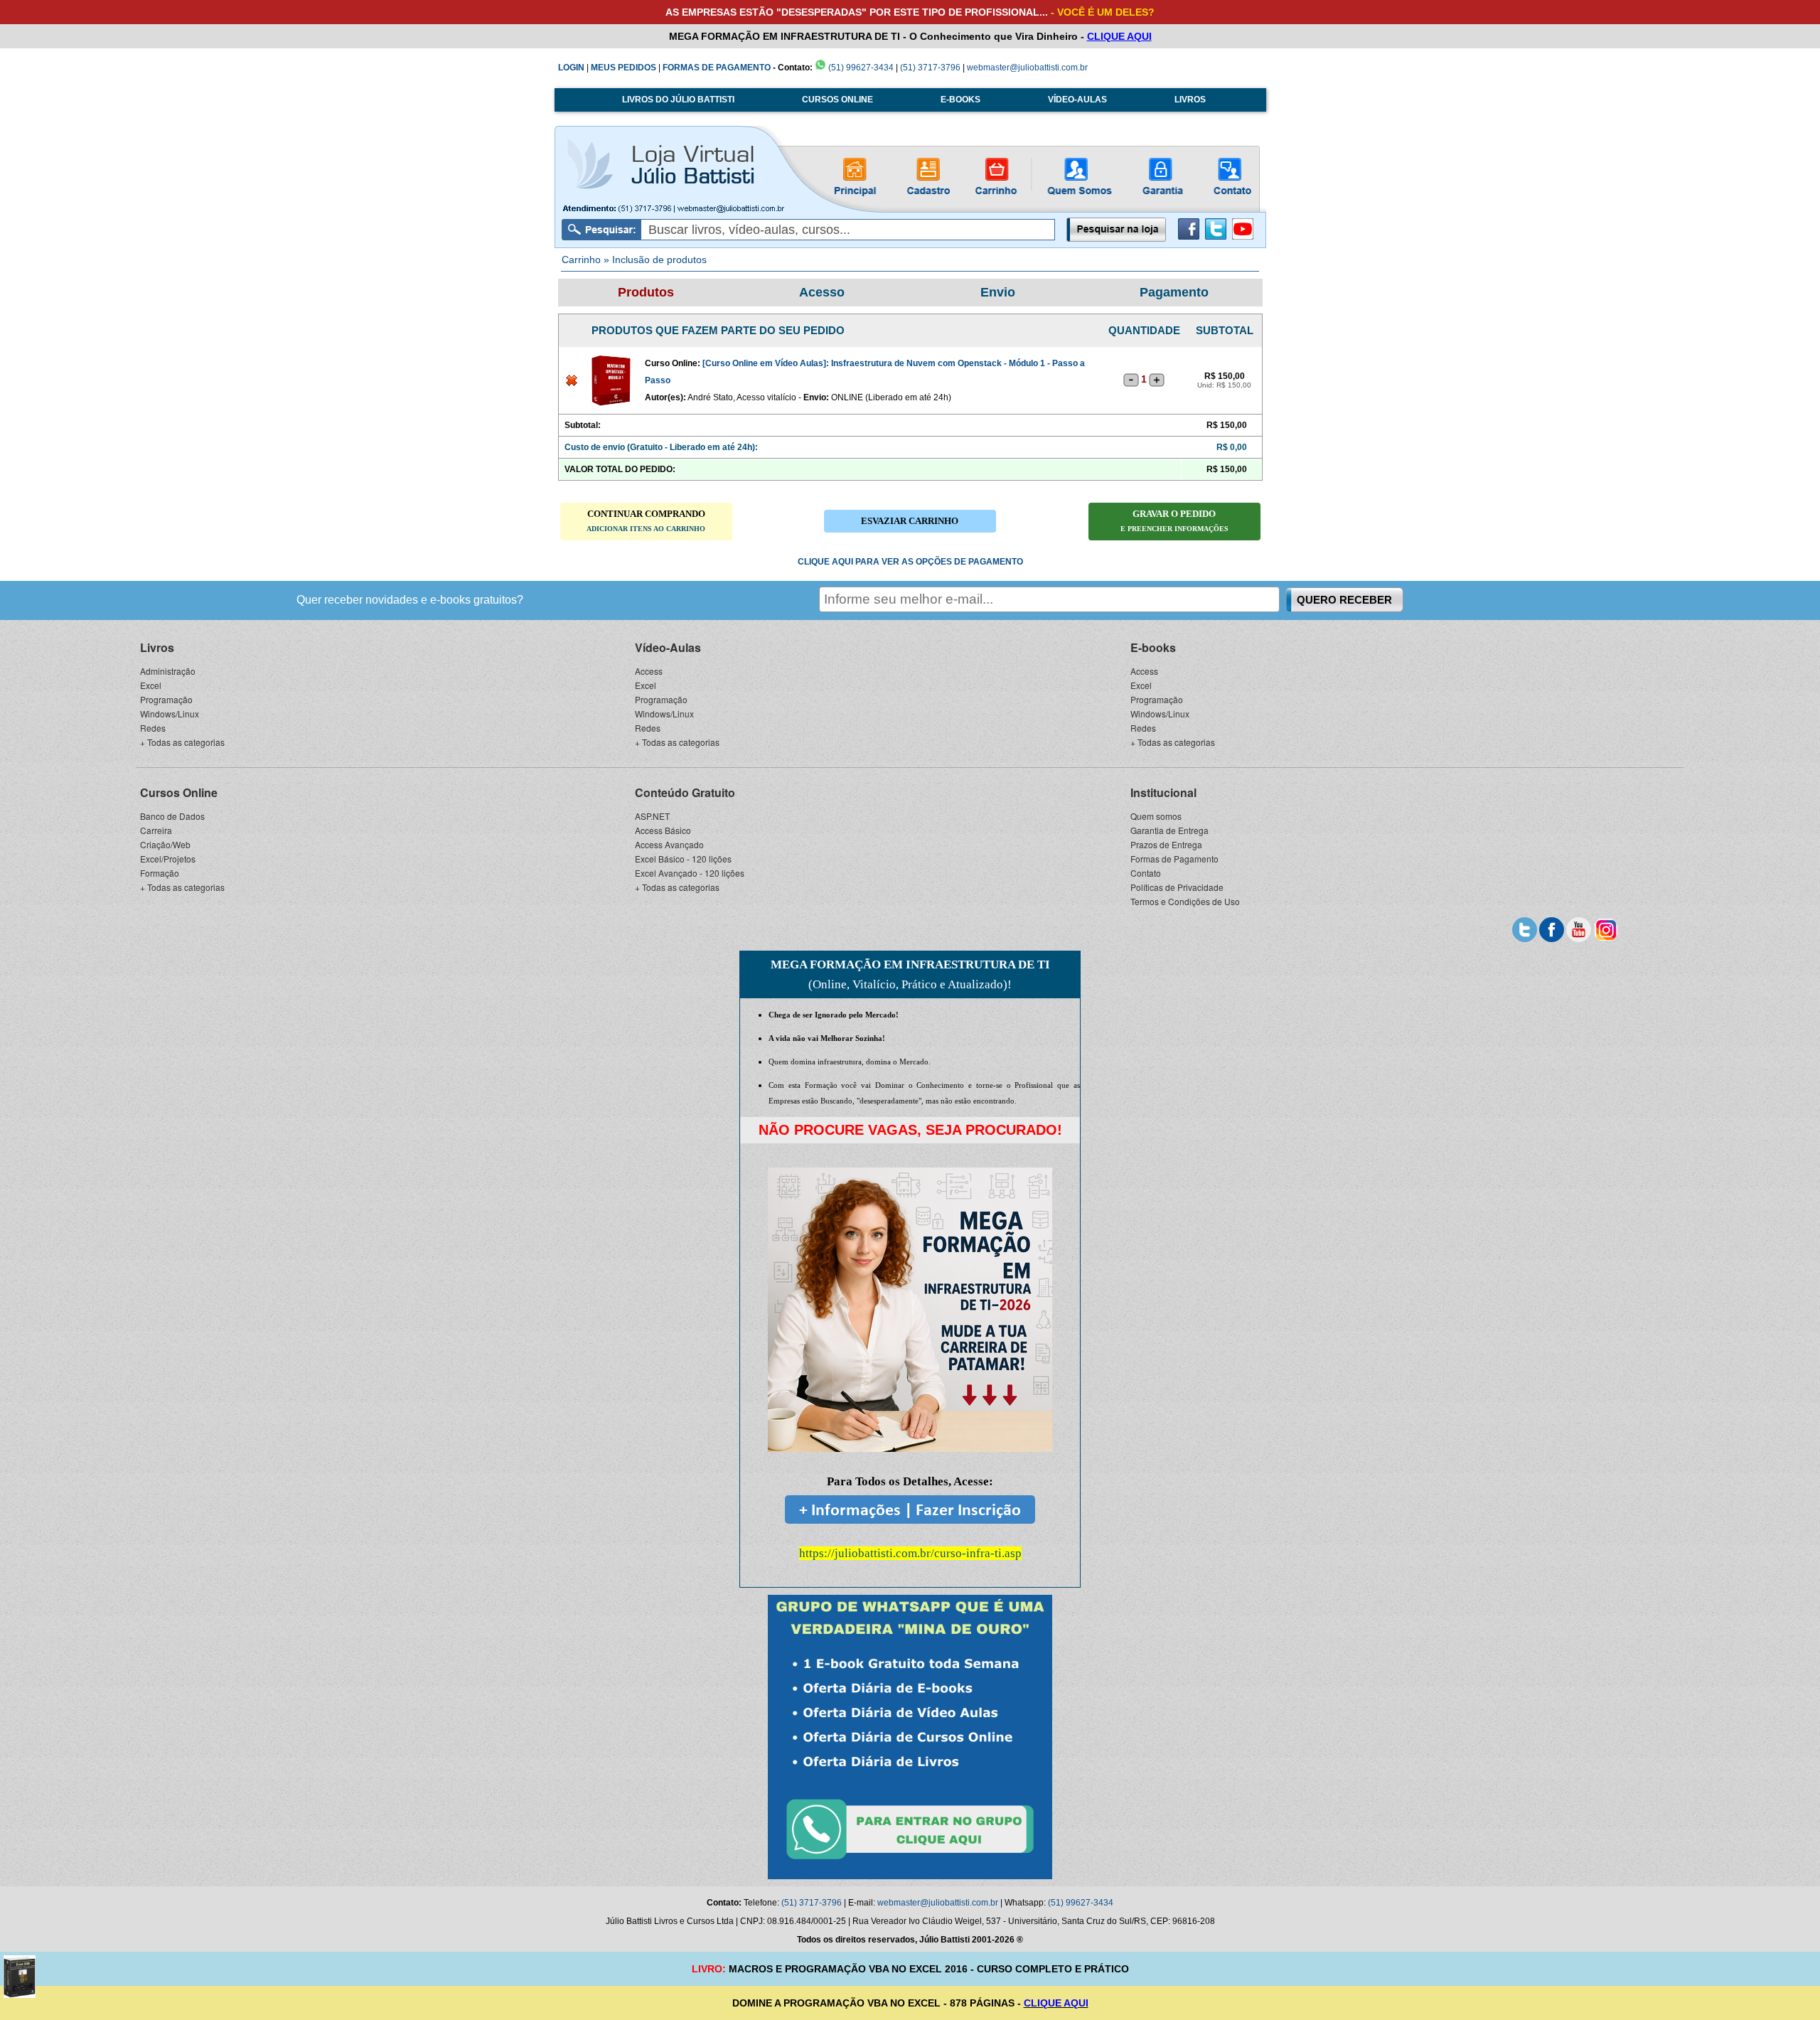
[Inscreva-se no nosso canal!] (1243, 237)
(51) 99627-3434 (860, 68)
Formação (160, 873)
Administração (168, 671)
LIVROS (1190, 100)
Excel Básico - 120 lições (683, 859)
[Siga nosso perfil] (1525, 928)
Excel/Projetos (168, 859)
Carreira (156, 830)
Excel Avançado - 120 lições (690, 873)
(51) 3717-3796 (930, 68)
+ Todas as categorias (182, 742)
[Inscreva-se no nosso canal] (1579, 928)
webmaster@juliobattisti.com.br (1027, 68)
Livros (157, 647)
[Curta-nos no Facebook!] (1189, 237)
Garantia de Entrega (1169, 830)
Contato (1146, 873)
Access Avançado (669, 844)
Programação (166, 699)
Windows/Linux (170, 714)
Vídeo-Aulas (668, 647)
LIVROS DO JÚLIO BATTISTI (678, 100)
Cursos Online (179, 792)
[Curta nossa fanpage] (1552, 928)
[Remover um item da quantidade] (1131, 380)
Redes (153, 728)
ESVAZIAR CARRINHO (910, 521)
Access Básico (663, 830)
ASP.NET (652, 816)
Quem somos (1156, 816)
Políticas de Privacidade (1177, 887)
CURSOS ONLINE (837, 100)
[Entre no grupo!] (910, 1737)
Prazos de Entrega (1166, 844)
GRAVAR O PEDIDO (1174, 520)
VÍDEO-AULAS (1077, 100)
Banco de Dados (172, 816)
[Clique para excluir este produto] (572, 383)
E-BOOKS (960, 100)
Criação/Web (165, 844)
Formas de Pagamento (1174, 859)
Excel (151, 685)
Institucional (1163, 792)
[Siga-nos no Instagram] (1606, 928)
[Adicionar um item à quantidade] (1157, 380)
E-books (1153, 647)
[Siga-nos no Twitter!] (1216, 237)
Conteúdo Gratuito (685, 792)
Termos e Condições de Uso (1185, 901)
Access (649, 671)
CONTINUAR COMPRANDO (646, 520)
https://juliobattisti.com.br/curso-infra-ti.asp (910, 1553)
